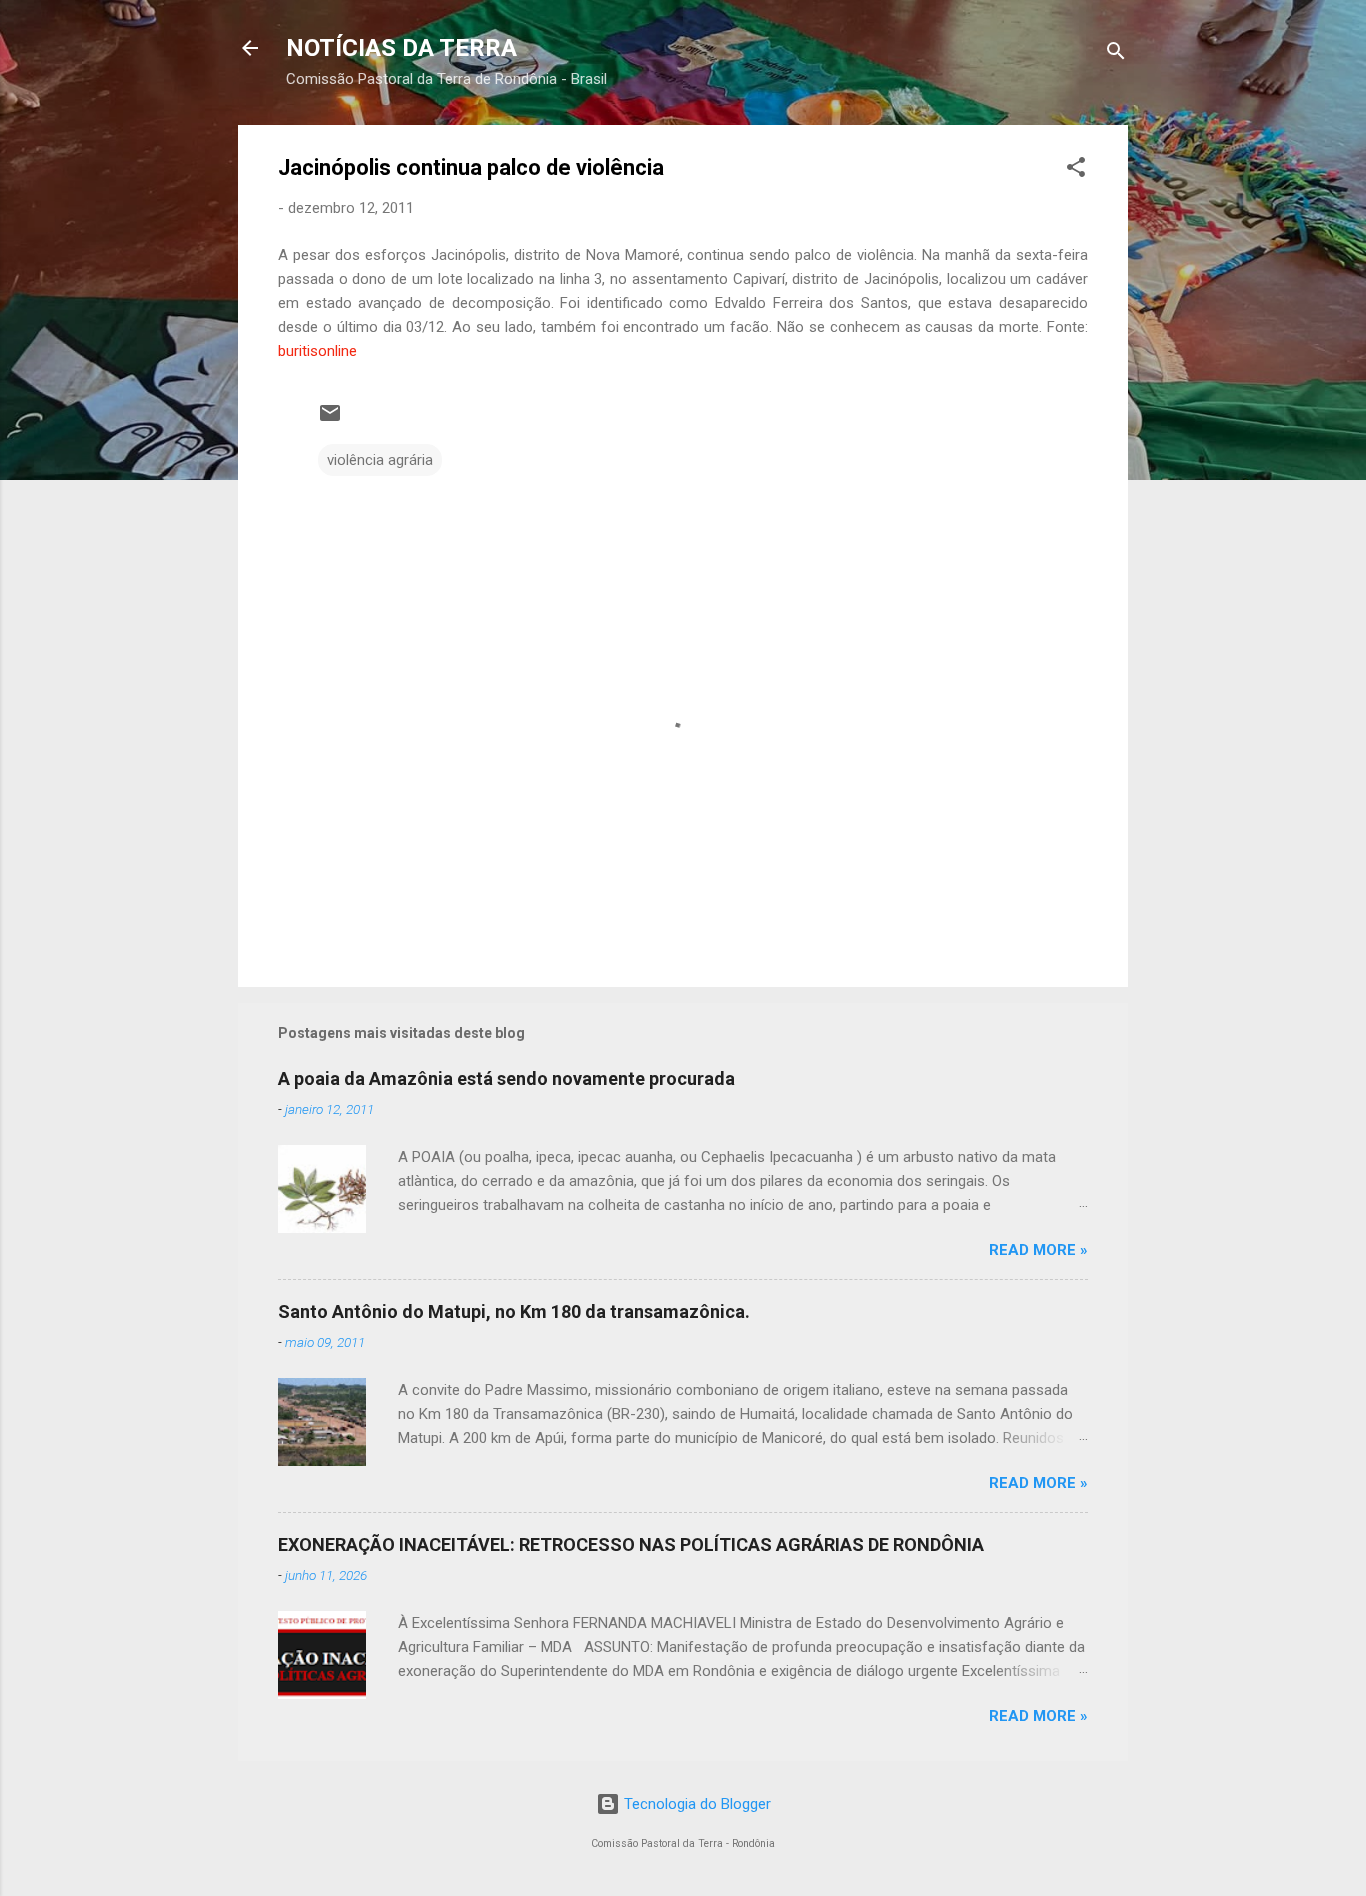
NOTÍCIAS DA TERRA (401, 48)
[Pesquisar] (1116, 54)
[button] (1076, 170)
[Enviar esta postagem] (330, 420)
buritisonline (317, 351)
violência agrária (380, 460)
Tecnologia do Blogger (695, 1804)
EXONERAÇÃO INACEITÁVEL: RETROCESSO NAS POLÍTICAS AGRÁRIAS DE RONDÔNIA (631, 1544)
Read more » (1038, 1250)
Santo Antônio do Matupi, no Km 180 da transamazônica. (514, 1311)
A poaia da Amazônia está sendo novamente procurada (506, 1078)
